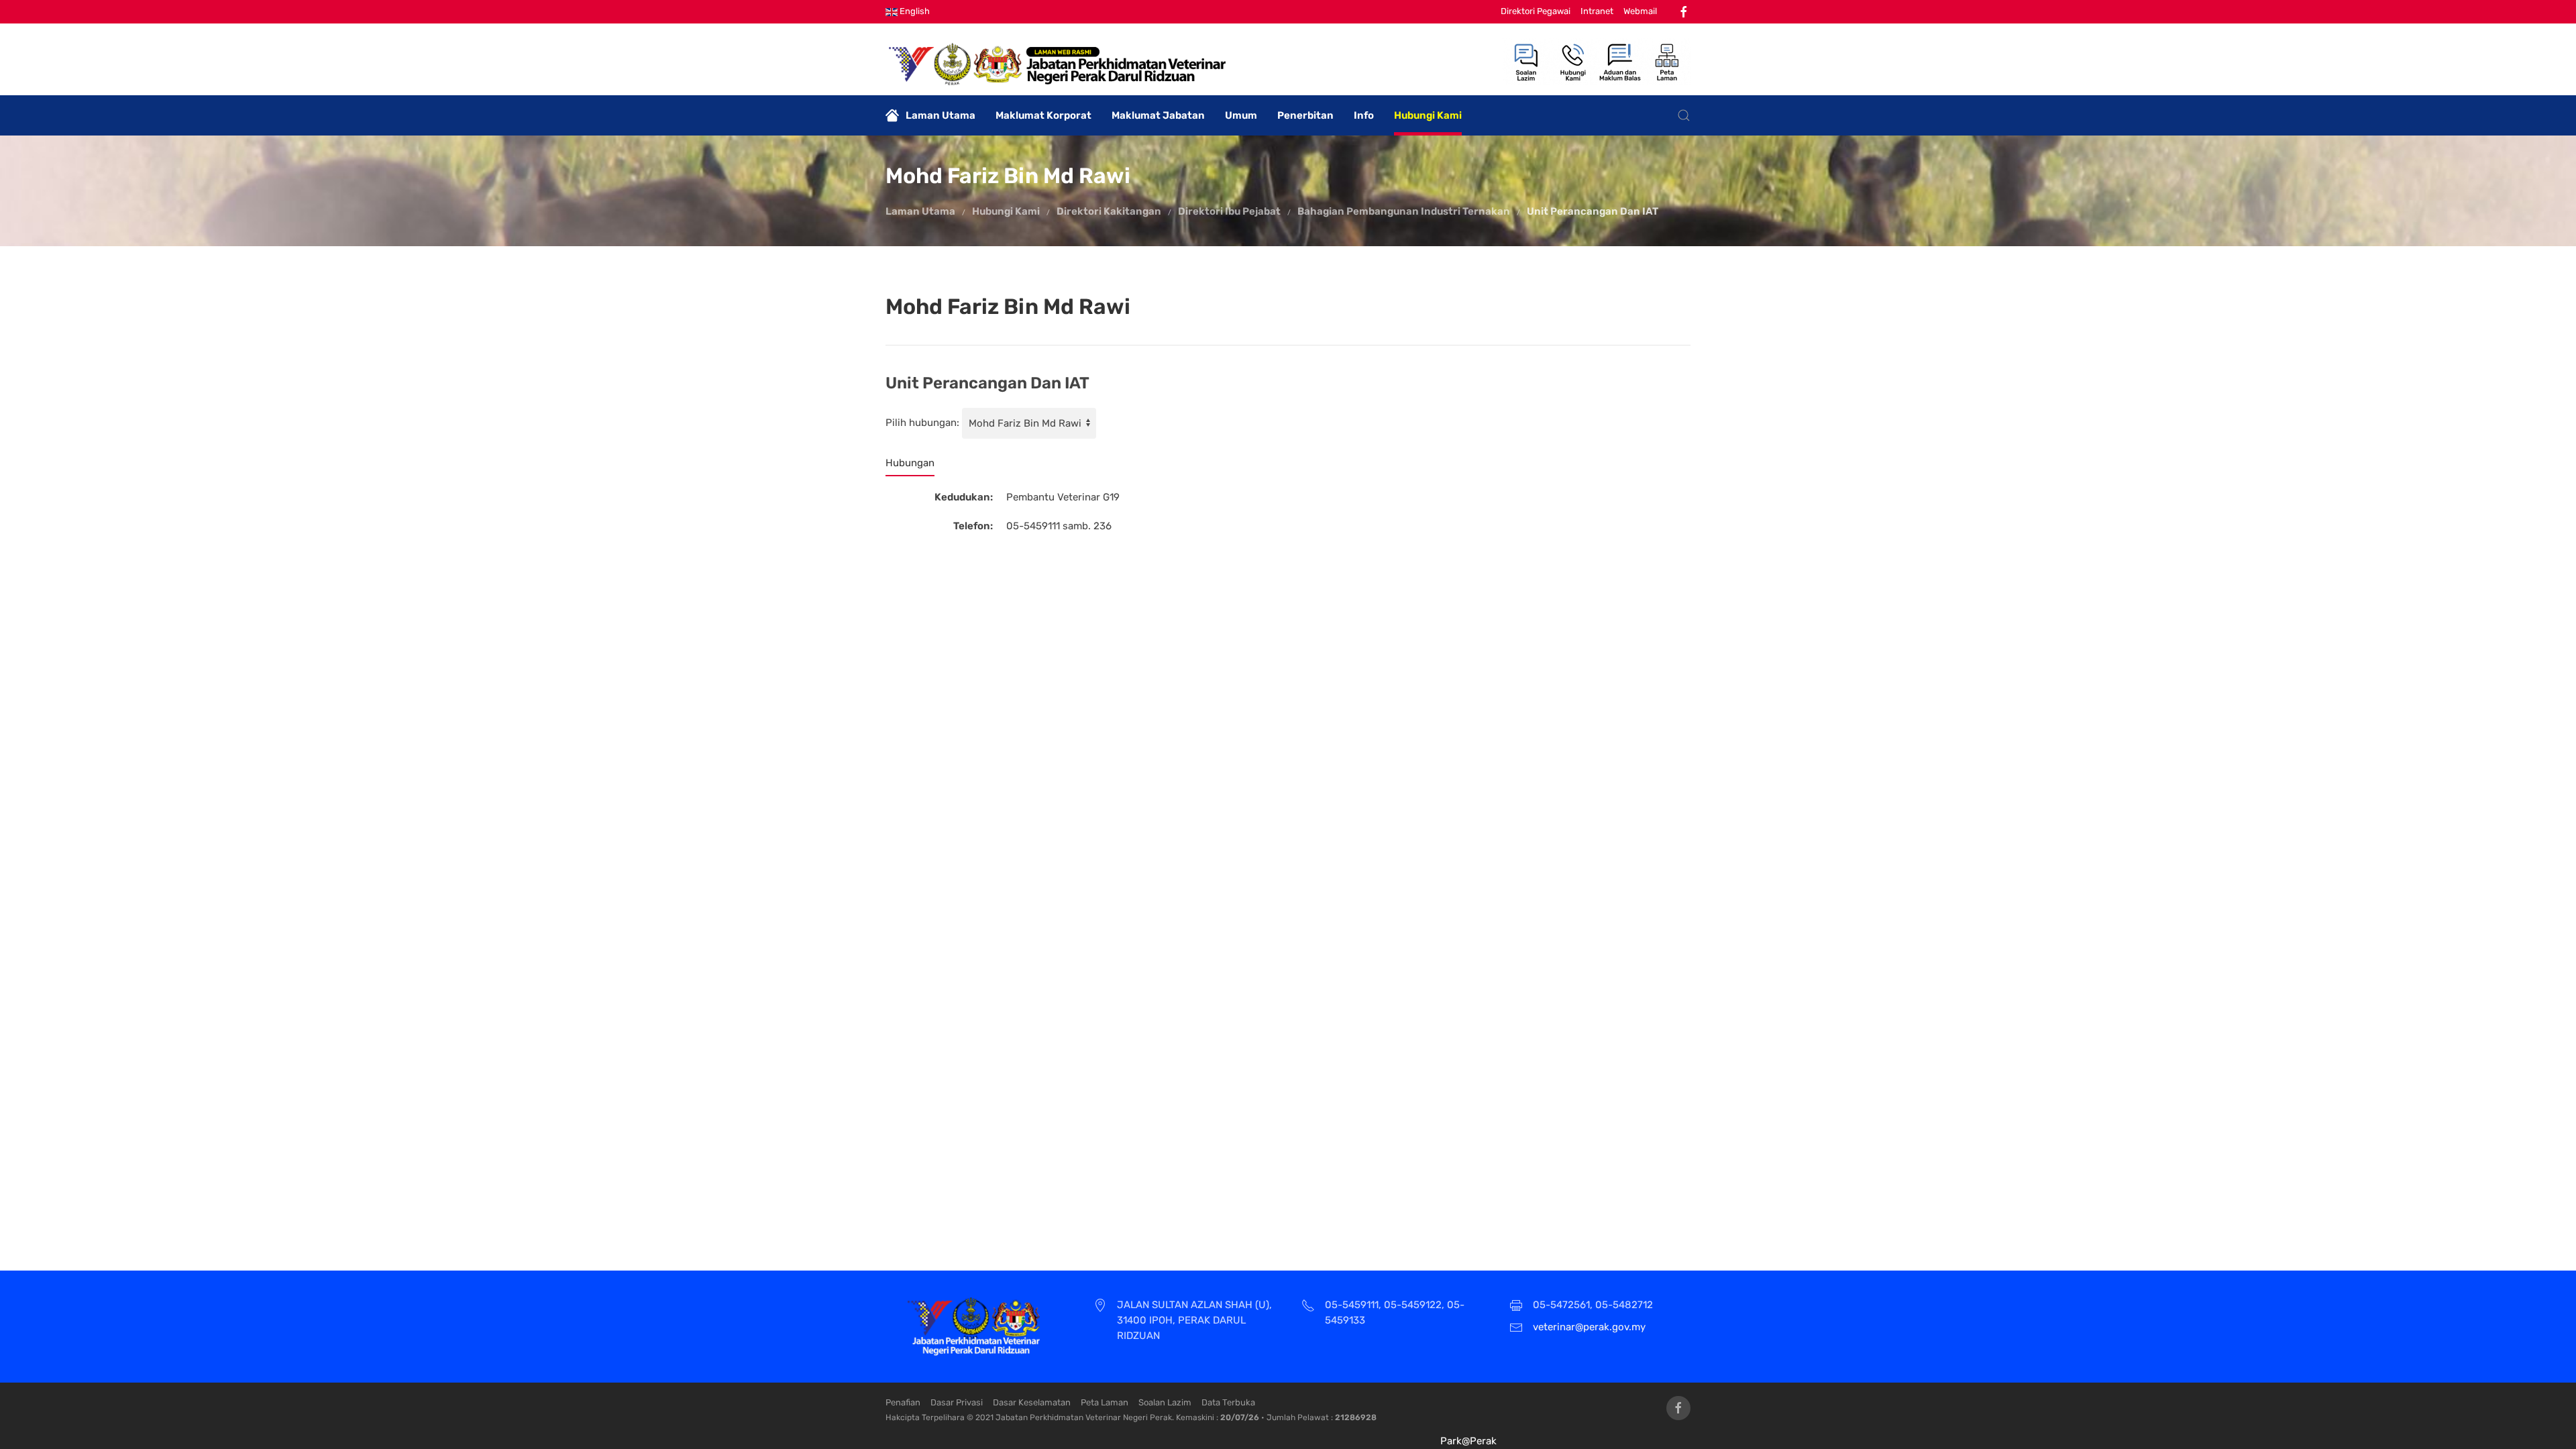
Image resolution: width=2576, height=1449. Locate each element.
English (914, 11)
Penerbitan (1305, 115)
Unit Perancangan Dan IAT (1593, 211)
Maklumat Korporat (1043, 115)
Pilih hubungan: (922, 423)
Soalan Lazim (1165, 1402)
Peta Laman (1105, 1402)
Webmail (1640, 11)
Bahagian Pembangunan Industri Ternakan (1404, 211)
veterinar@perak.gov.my (1589, 1327)
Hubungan (910, 463)
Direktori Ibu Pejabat (1229, 211)
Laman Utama (941, 115)
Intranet (1597, 11)
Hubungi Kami (1428, 115)
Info (1364, 115)
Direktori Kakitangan (1109, 211)
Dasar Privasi (957, 1402)
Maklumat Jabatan (1158, 115)
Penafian (903, 1402)
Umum (1241, 115)
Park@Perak (1468, 1441)
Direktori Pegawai (1536, 11)
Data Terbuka (1228, 1402)
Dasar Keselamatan (1032, 1402)
